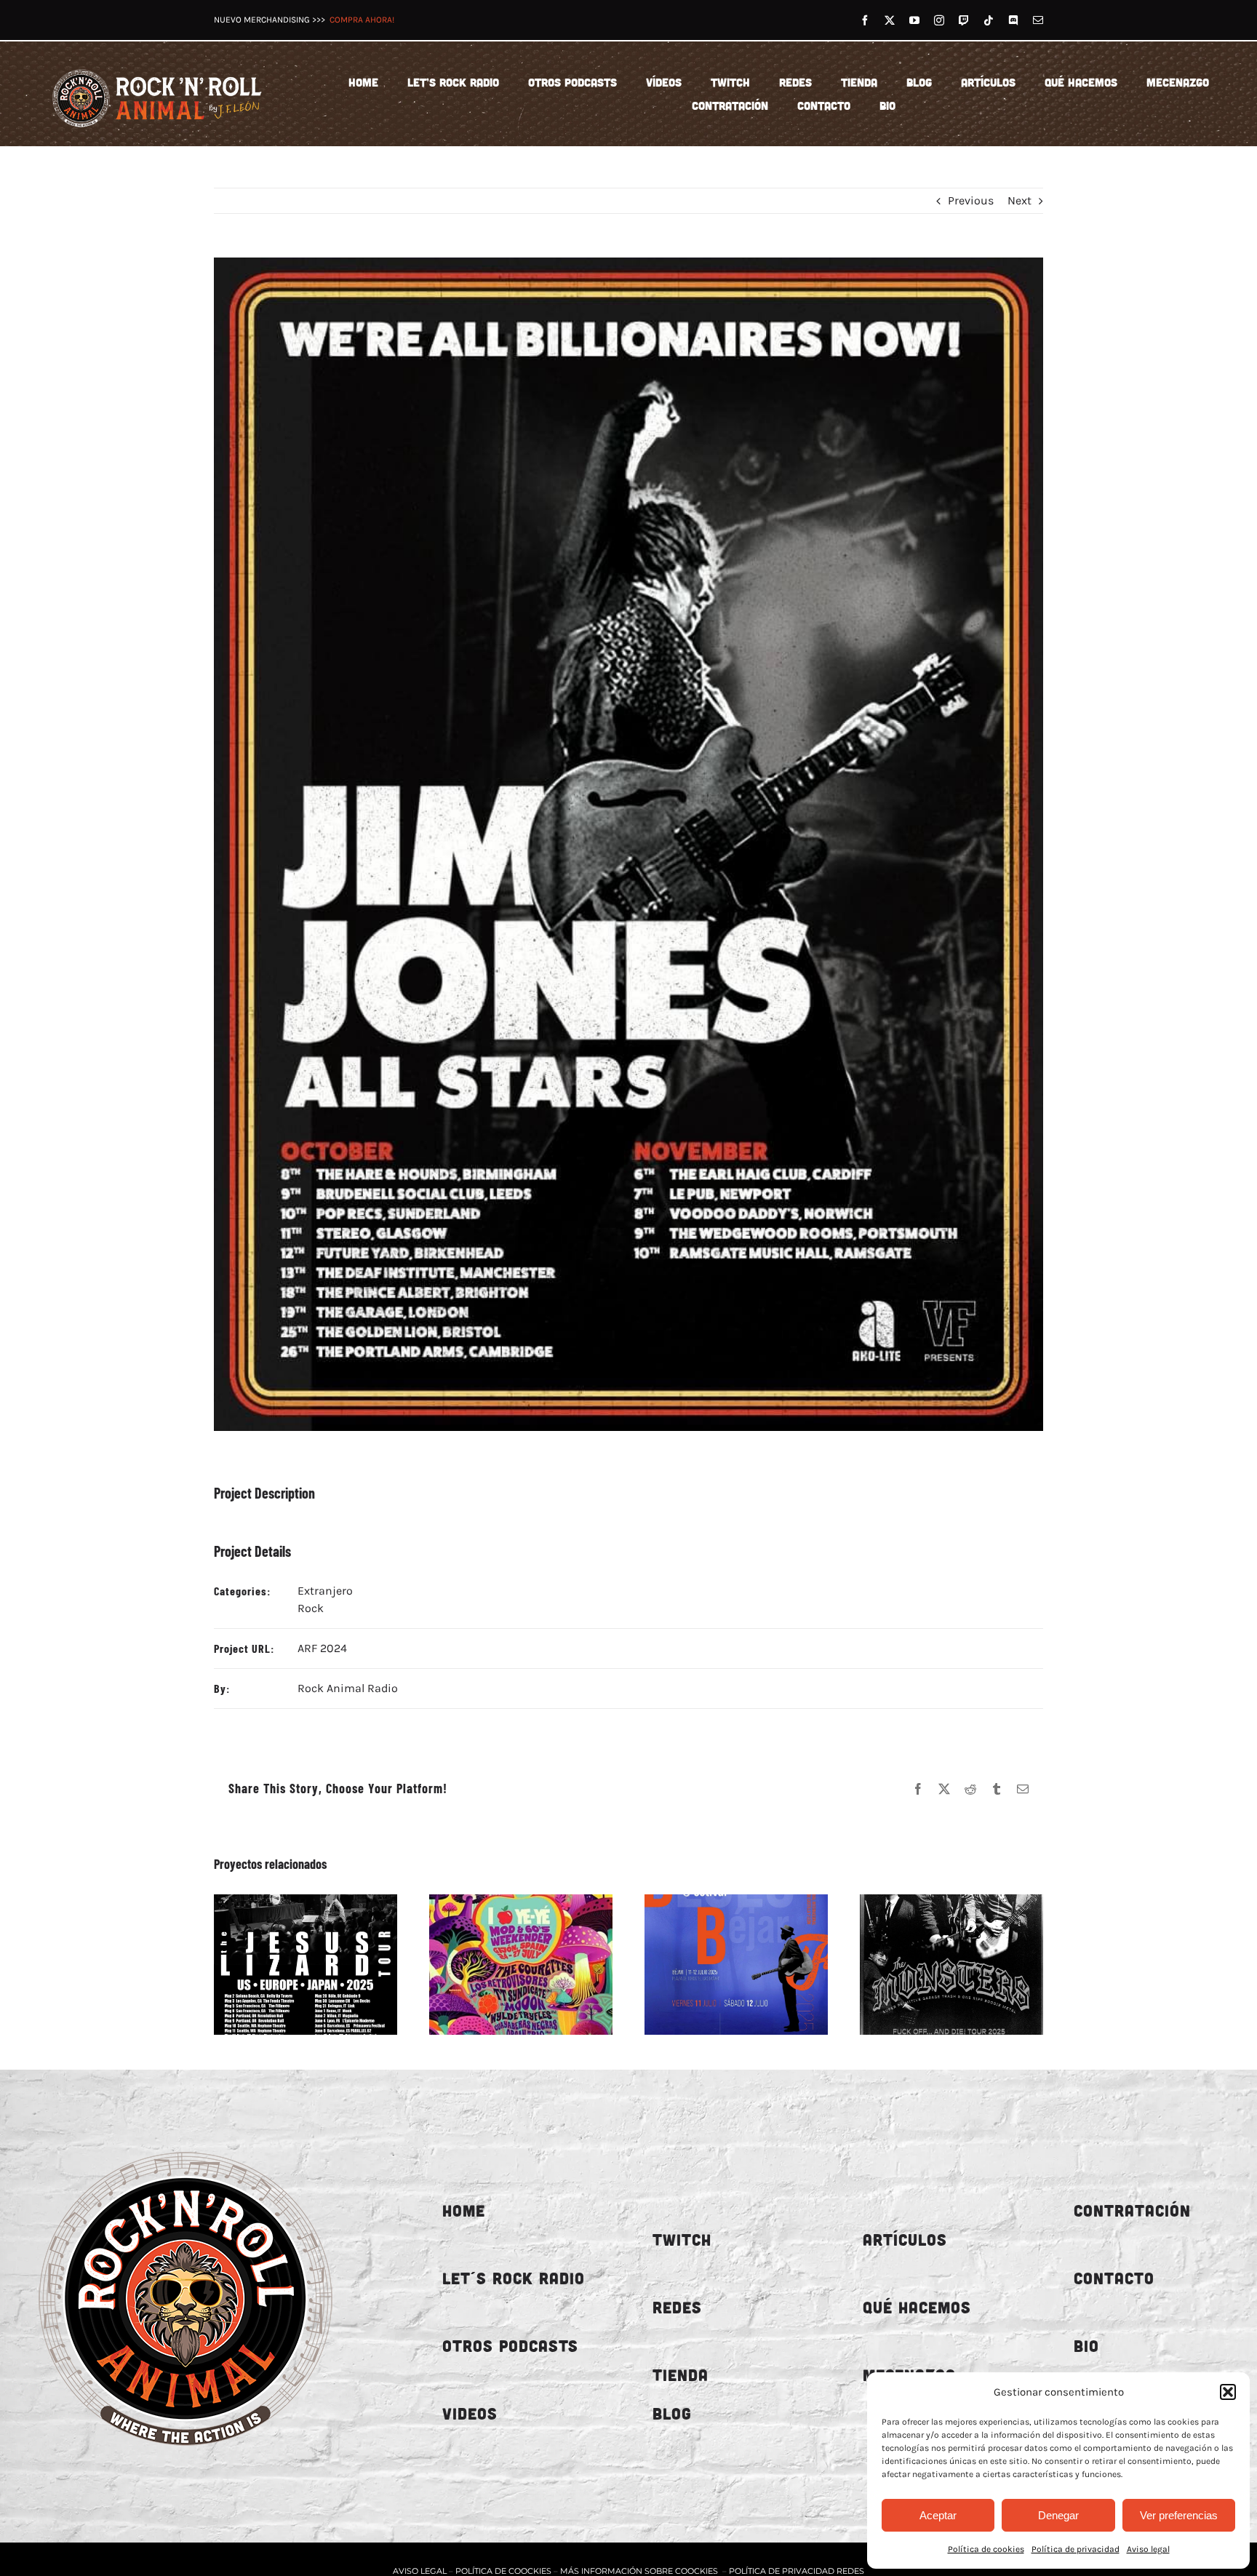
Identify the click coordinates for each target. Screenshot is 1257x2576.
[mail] (1038, 20)
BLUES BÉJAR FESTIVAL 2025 (719, 1964)
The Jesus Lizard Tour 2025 (289, 1964)
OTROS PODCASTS (510, 2346)
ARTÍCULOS (905, 2240)
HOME (464, 2210)
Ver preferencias (1179, 2515)
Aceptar (938, 2515)
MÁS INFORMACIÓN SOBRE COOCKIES (639, 2571)
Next (1019, 200)
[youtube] (914, 20)
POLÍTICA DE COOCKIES (503, 2571)
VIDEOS (470, 2413)
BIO (1086, 2346)
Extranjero (325, 1591)
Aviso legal (1148, 2549)
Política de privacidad (1076, 2549)
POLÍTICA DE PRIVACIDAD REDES (797, 2571)
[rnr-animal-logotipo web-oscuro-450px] (185, 2141)
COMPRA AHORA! (362, 20)
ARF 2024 (322, 1648)
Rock (311, 1608)
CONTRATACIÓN (1132, 2210)
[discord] (1013, 20)
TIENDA (681, 2375)
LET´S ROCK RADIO (514, 2278)
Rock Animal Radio (348, 1688)
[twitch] (964, 20)
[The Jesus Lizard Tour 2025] (306, 1965)
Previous (971, 200)
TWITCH (682, 2240)
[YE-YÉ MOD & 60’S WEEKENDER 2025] (521, 1965)
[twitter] (890, 20)
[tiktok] (989, 20)
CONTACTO (1114, 2278)
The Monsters (935, 1964)
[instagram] (939, 20)
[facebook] (865, 20)
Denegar (1058, 2515)
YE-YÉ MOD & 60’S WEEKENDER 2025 (504, 1964)
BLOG (672, 2413)
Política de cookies (986, 2549)
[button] (1228, 2392)
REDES (677, 2307)
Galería (322, 1964)
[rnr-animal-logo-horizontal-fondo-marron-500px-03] (158, 67)
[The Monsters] (951, 1965)
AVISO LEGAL (421, 2571)
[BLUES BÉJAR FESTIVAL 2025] (736, 1965)
